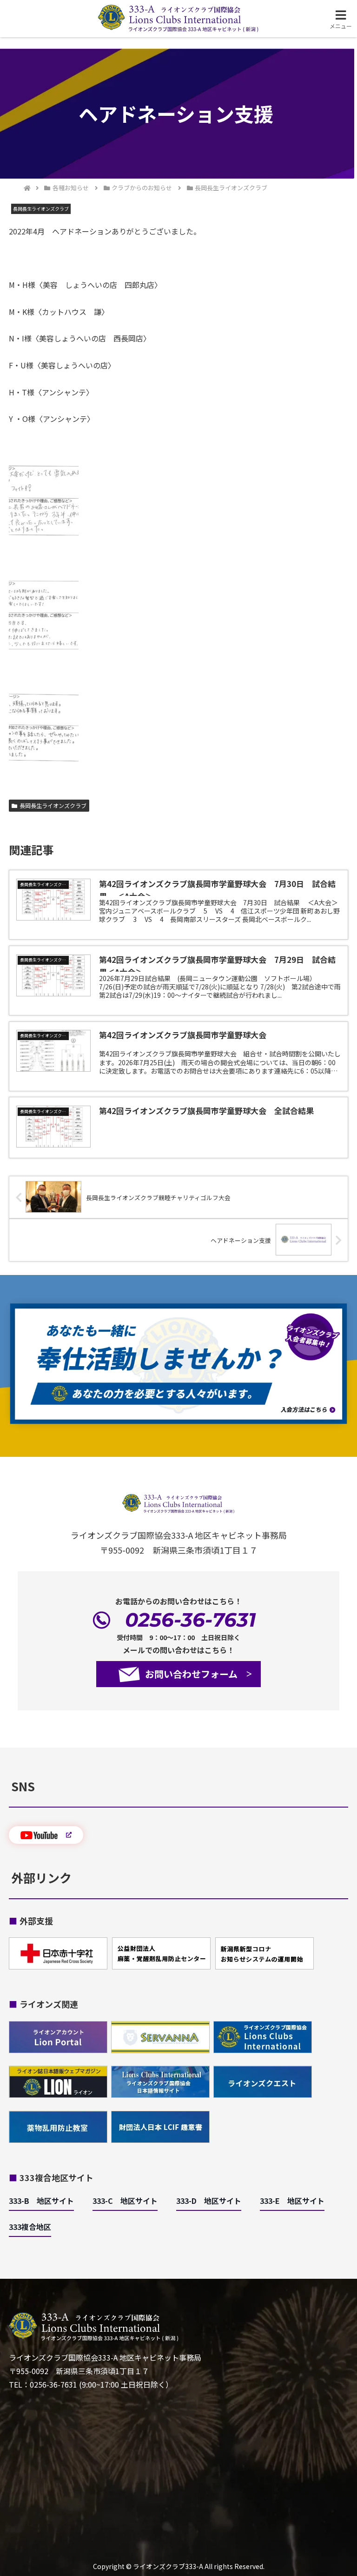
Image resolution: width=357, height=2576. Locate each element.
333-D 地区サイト (209, 2201)
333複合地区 (30, 2227)
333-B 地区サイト (41, 2201)
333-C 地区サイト (125, 2201)
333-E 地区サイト (292, 2201)
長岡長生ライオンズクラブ (53, 805)
